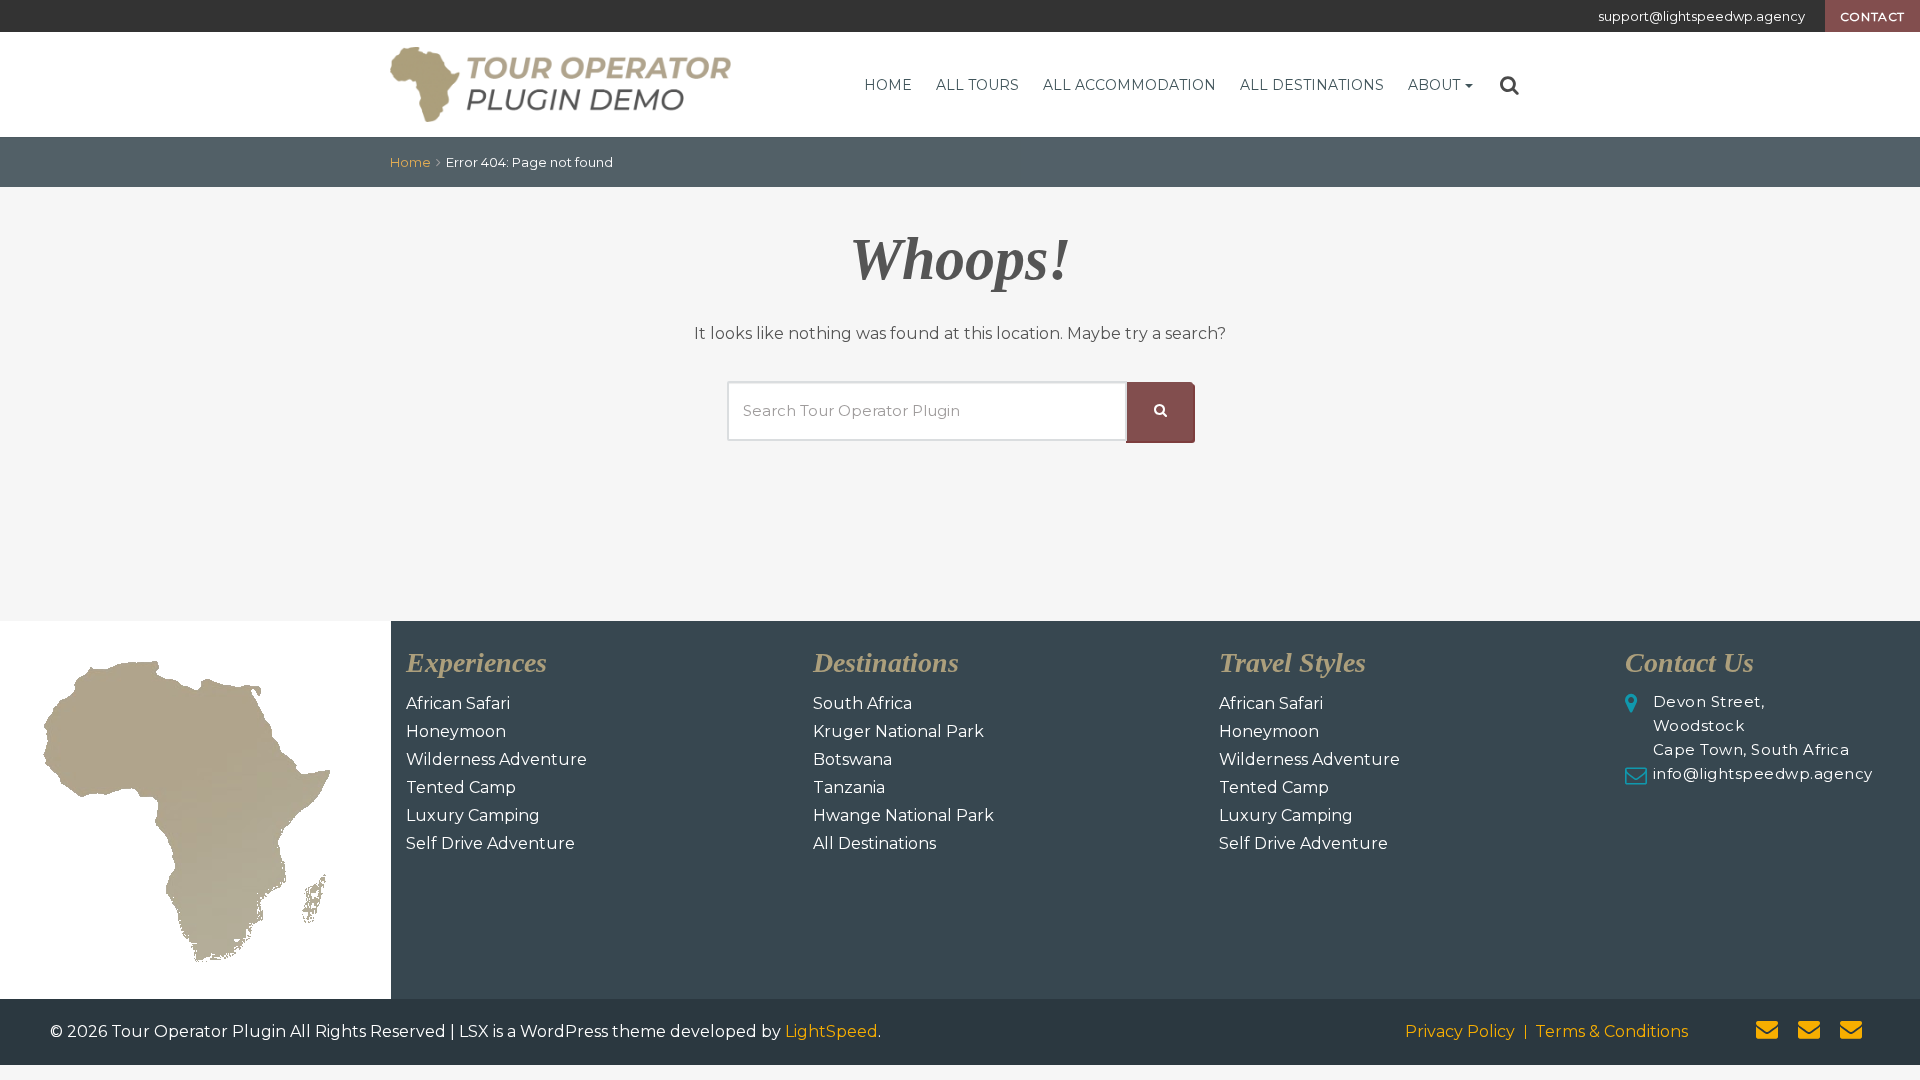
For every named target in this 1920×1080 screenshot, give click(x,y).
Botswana (852, 759)
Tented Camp (461, 787)
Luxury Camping (473, 815)
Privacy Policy (1460, 1031)
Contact (1872, 16)
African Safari (458, 703)
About (1434, 85)
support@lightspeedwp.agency (1701, 16)
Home (888, 85)
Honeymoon (456, 731)
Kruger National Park (898, 731)
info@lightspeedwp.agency (1763, 773)
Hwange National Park (903, 815)
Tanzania (849, 787)
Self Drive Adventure (490, 843)
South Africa (862, 703)
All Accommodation (1129, 85)
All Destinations (1312, 85)
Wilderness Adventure (496, 759)
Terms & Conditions (1611, 1031)
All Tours (977, 85)
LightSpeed (831, 1031)
